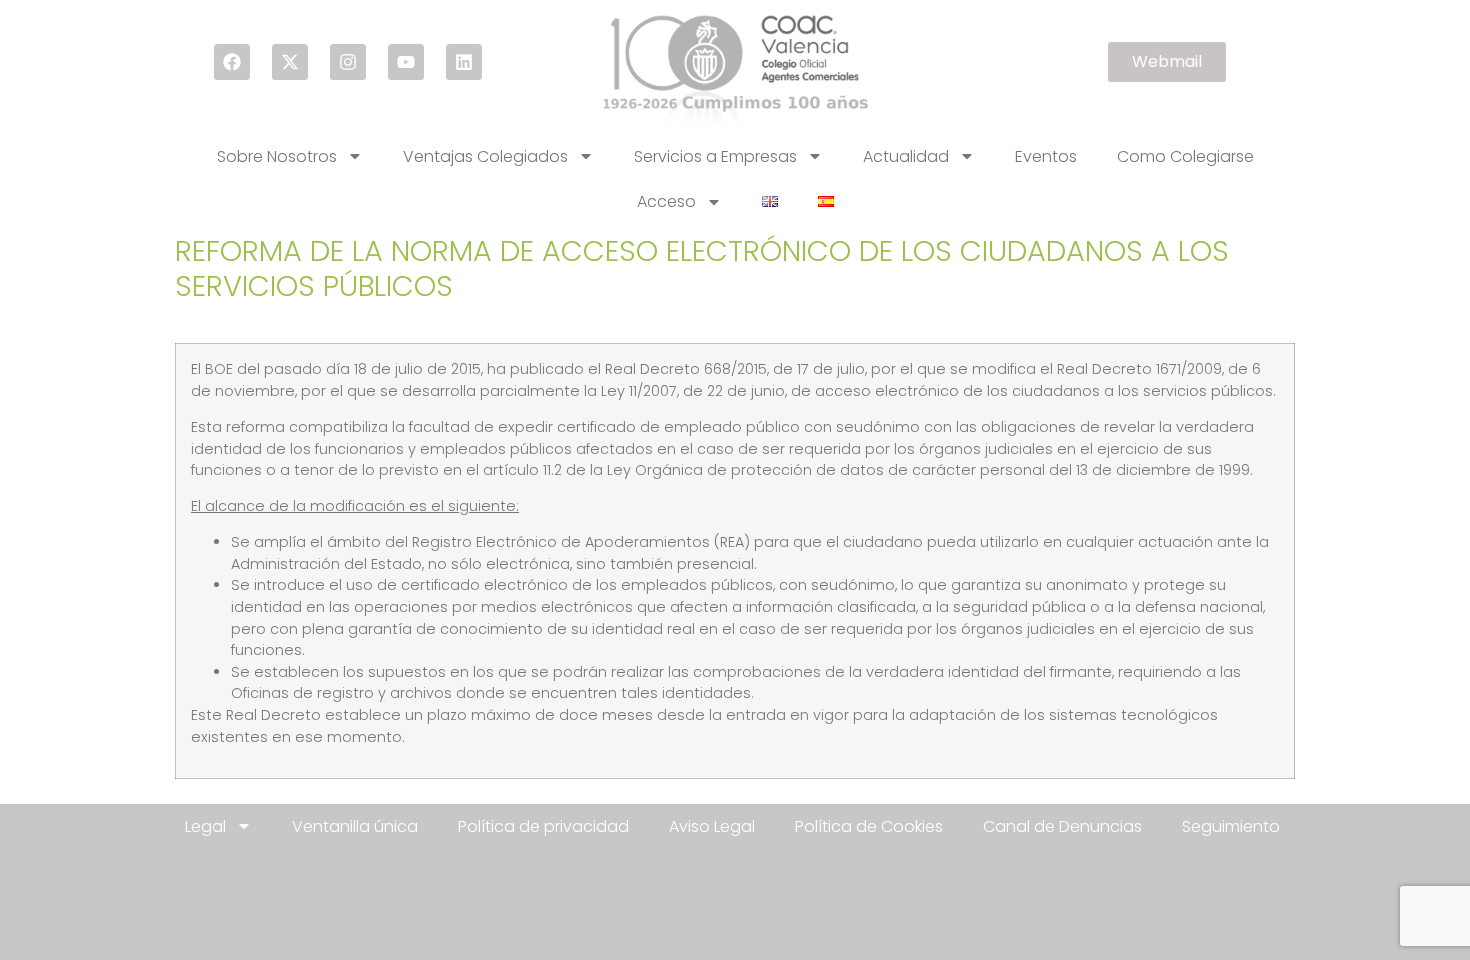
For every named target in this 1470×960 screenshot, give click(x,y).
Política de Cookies (869, 826)
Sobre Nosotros (277, 156)
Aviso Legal (712, 826)
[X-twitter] (290, 62)
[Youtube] (406, 62)
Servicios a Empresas (715, 156)
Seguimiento (1231, 826)
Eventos (1046, 156)
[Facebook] (232, 62)
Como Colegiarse (1185, 156)
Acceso (666, 201)
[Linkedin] (464, 62)
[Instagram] (348, 62)
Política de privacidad (543, 826)
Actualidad (906, 156)
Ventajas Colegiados (485, 156)
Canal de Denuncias (1062, 826)
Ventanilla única (355, 826)
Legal (205, 826)
